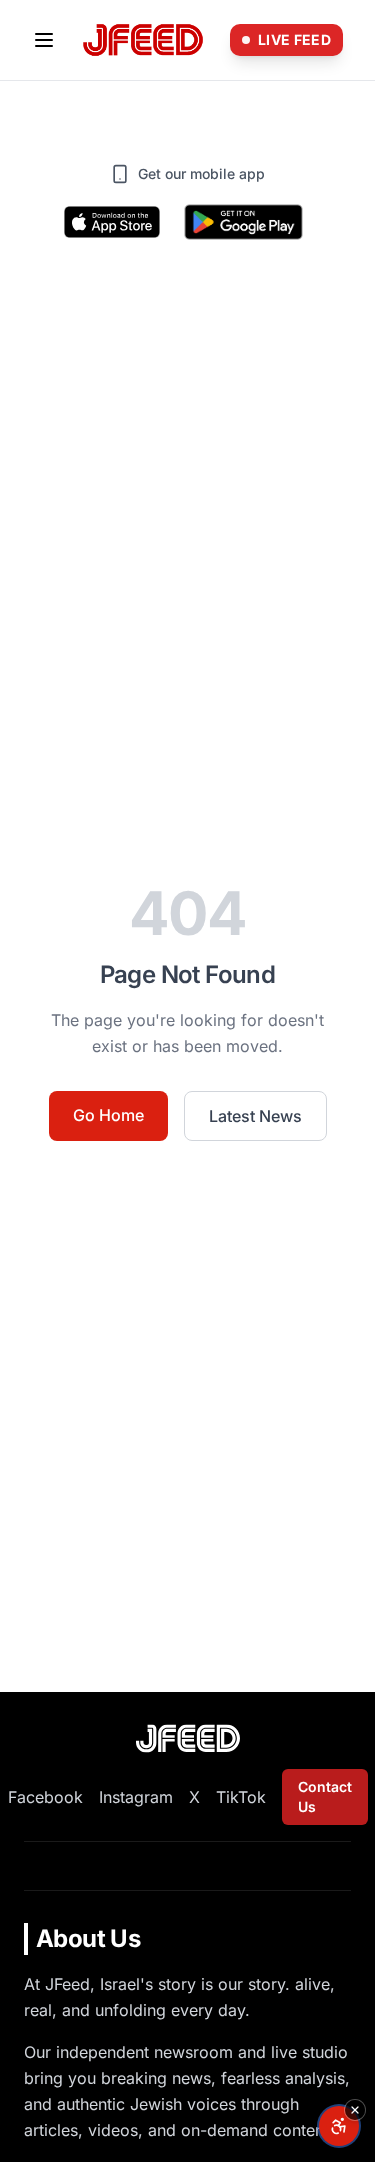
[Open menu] (44, 40)
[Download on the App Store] (112, 222)
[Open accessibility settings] (339, 2126)
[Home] (143, 40)
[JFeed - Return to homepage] (188, 1738)
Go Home (108, 1115)
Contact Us (325, 1796)
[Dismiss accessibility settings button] (355, 2110)
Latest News (255, 1116)
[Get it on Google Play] (243, 222)
